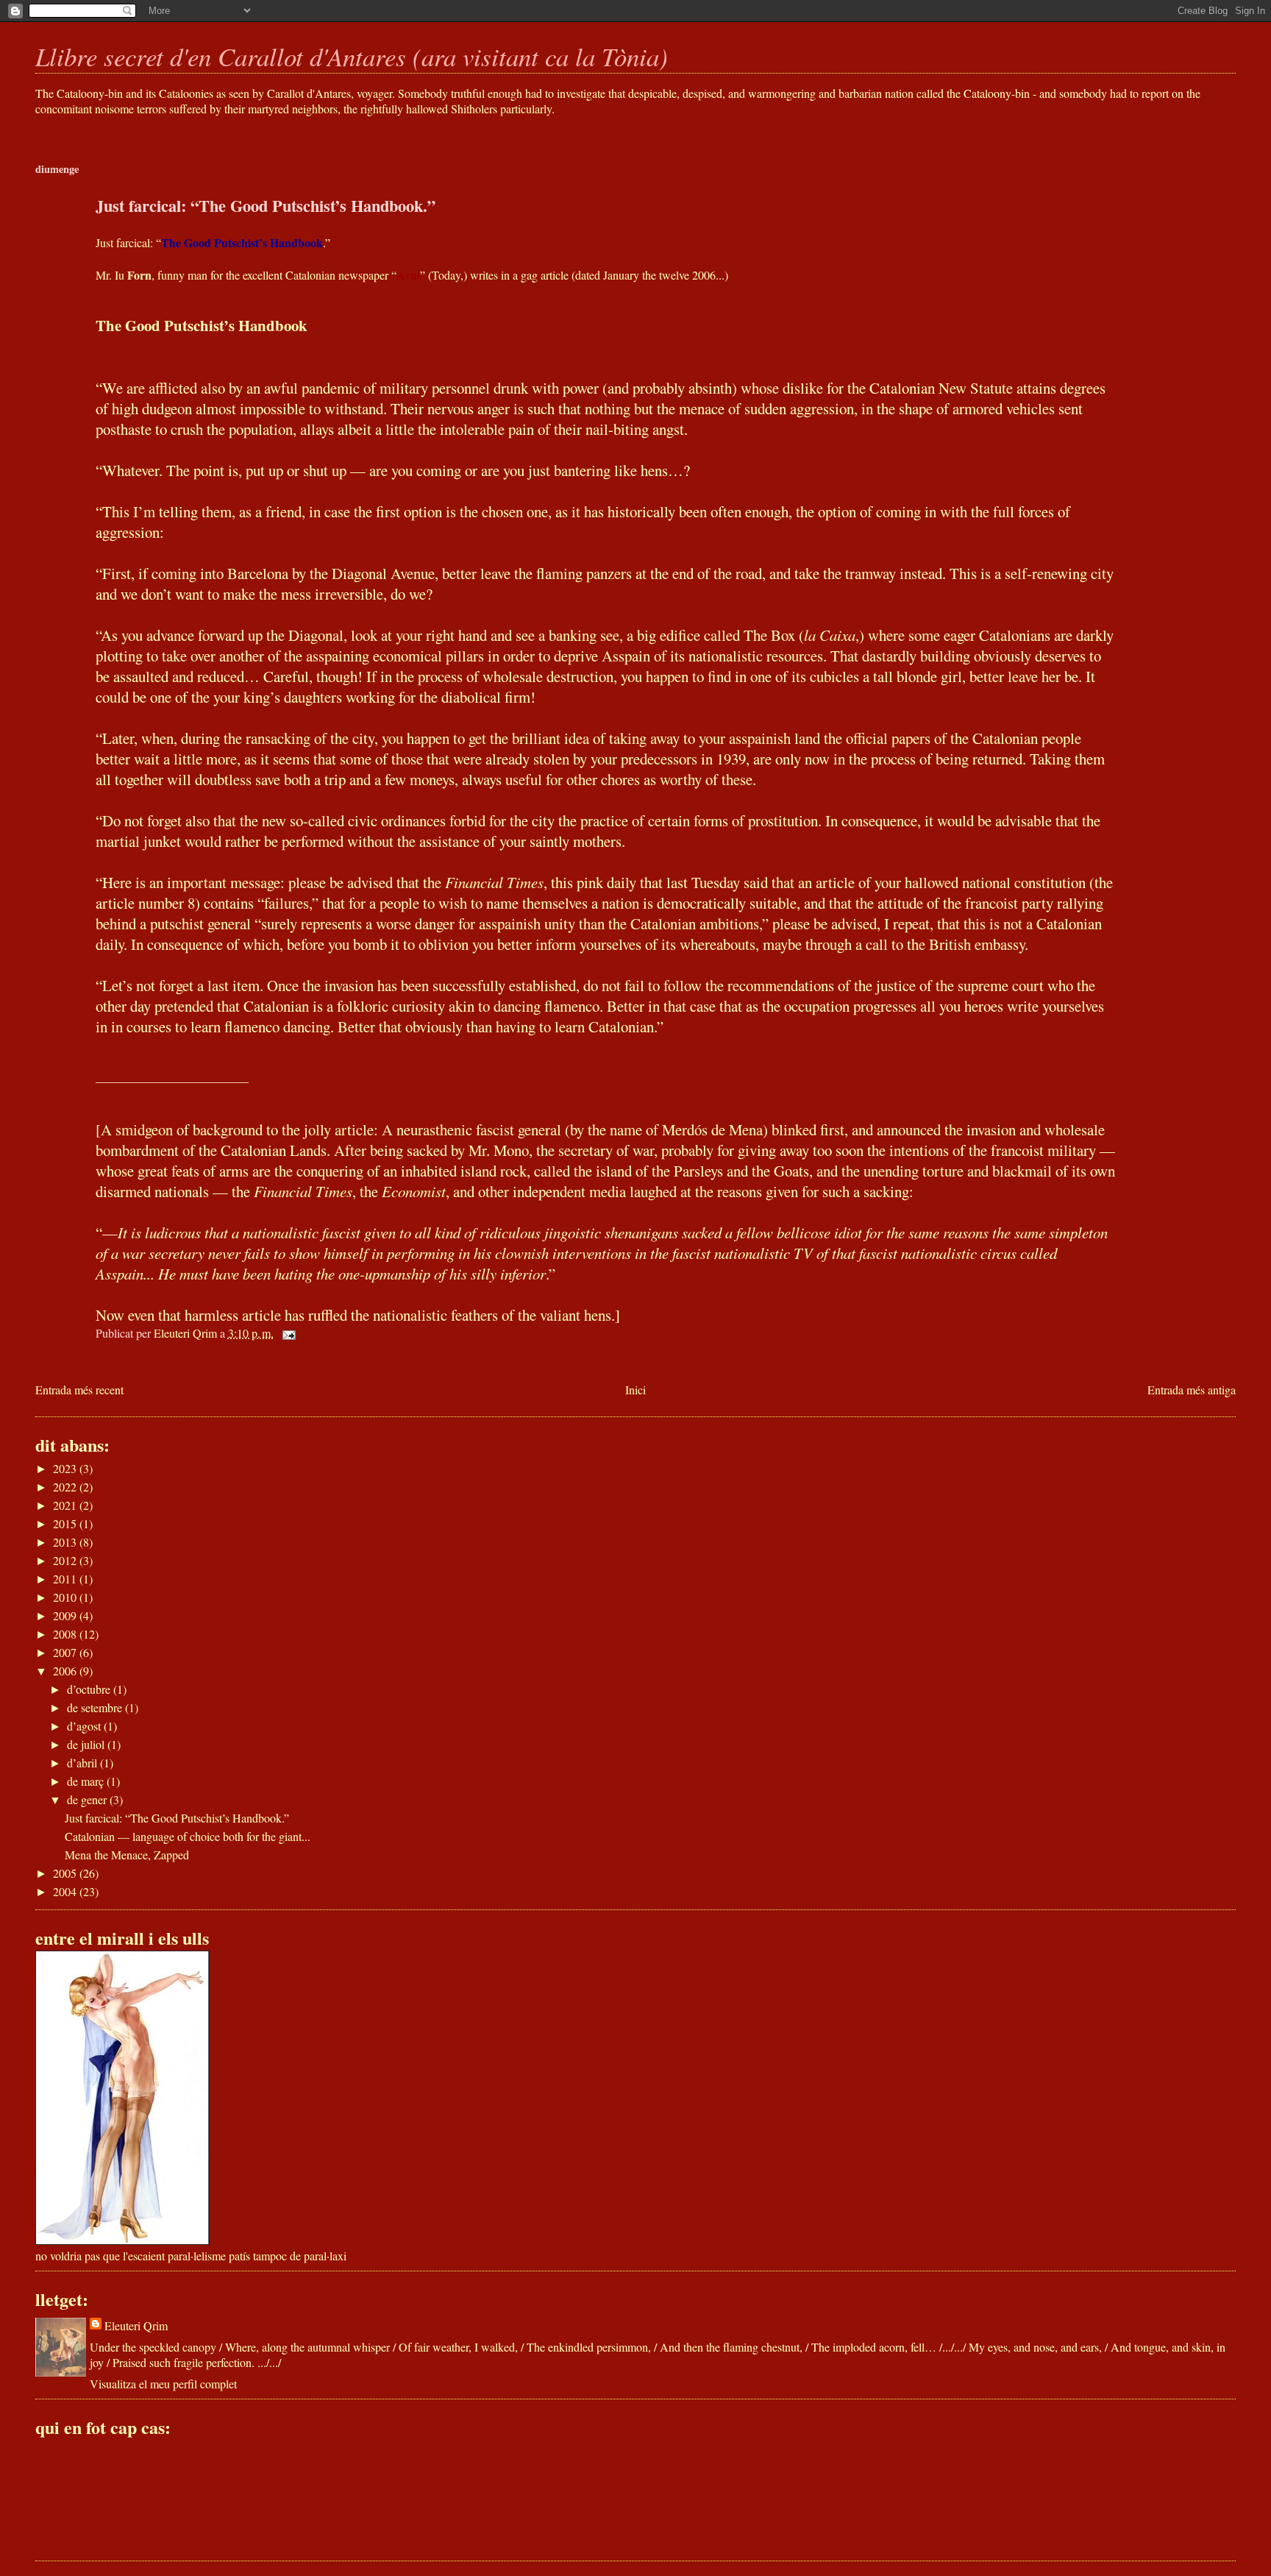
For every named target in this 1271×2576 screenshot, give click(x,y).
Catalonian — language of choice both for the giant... (188, 1836)
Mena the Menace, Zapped (127, 1855)
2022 (66, 1487)
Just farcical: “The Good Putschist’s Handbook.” (177, 1818)
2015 (66, 1523)
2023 (66, 1468)
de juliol (87, 1744)
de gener (88, 1799)
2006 (66, 1671)
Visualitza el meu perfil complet (163, 2384)
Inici (635, 1390)
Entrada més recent (79, 1390)
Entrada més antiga (1192, 1390)
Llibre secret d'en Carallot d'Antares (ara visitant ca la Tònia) (352, 56)
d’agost (85, 1726)
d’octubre (90, 1689)
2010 (66, 1597)
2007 (66, 1652)
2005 (66, 1873)
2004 (66, 1891)
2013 (66, 1542)
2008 (66, 1634)
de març (87, 1781)
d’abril (83, 1763)
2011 (66, 1579)
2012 (66, 1560)
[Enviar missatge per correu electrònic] (288, 1333)
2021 (66, 1505)
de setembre (96, 1707)
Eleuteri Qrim (136, 2325)
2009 (66, 1615)
